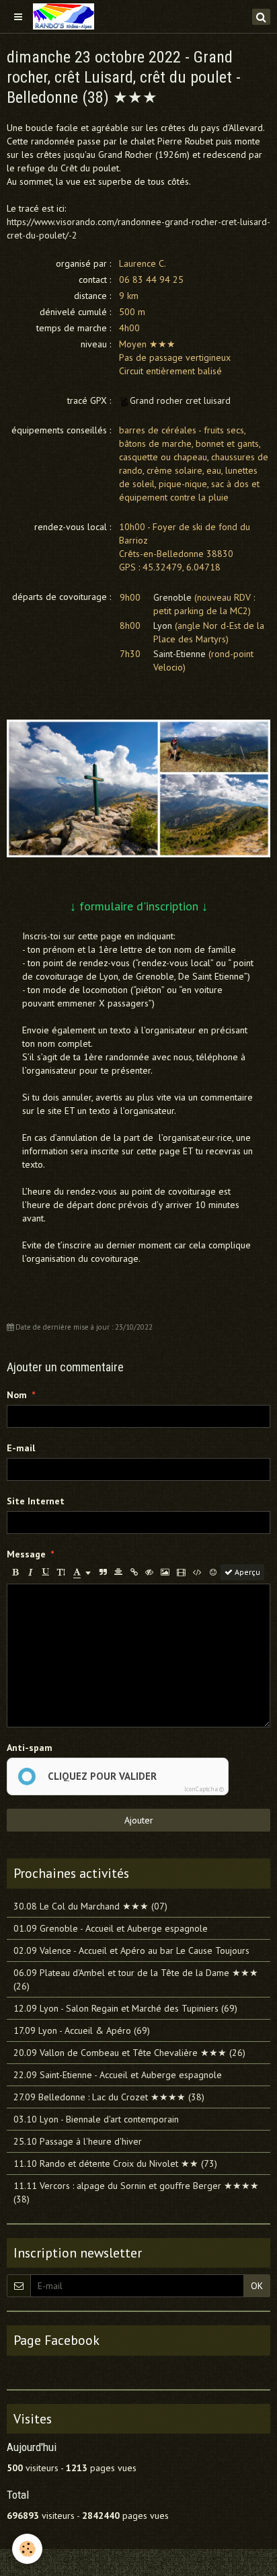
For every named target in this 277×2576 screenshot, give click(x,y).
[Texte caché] (149, 1572)
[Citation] (103, 1572)
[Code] (197, 1572)
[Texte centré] (118, 1572)
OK (257, 2286)
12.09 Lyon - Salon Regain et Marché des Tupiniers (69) (125, 2008)
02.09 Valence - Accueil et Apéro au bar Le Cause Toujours (131, 1950)
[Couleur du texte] (82, 1572)
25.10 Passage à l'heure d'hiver (78, 2141)
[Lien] (134, 1572)
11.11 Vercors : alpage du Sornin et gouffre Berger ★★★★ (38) (136, 2192)
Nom (17, 1395)
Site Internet (36, 1501)
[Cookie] (27, 2549)
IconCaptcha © (204, 1789)
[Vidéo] (181, 1572)
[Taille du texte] (61, 1572)
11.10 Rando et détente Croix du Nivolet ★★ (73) (115, 2163)
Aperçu (246, 1572)
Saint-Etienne (180, 654)
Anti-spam (30, 1748)
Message (26, 1554)
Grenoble (172, 597)
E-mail (21, 1448)
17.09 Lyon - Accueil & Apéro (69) (82, 2030)
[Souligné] (46, 1572)
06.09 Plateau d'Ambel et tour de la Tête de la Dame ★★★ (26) (136, 1979)
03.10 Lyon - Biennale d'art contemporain (96, 2119)
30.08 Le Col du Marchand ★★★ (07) (90, 1906)
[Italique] (30, 1572)
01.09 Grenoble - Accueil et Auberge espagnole (111, 1928)
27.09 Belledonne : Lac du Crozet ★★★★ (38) (109, 2097)
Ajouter (139, 1820)
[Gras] (15, 1572)
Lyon (163, 626)
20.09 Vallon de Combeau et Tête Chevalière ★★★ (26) (129, 2053)
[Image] (165, 1572)
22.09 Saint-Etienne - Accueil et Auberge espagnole (118, 2075)
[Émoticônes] (213, 1572)
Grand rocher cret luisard (180, 400)
